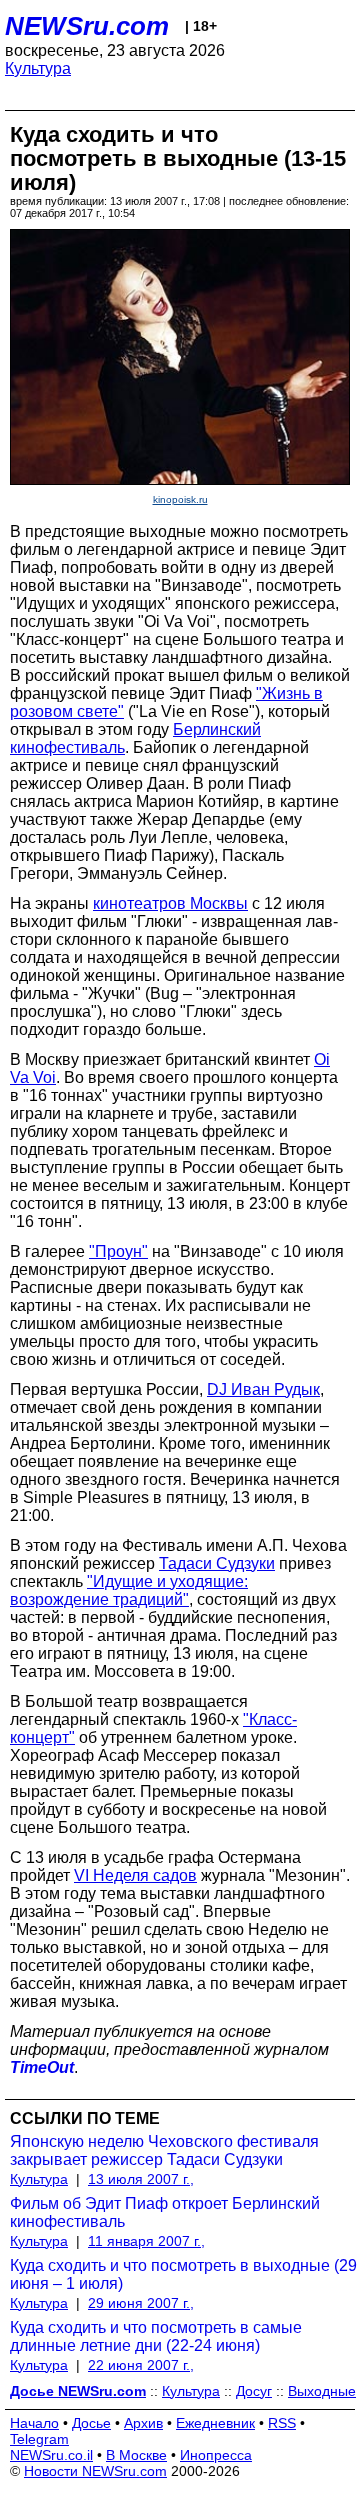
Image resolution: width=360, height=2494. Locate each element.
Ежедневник (215, 2423)
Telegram (39, 2439)
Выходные (322, 2391)
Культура (38, 68)
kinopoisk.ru (180, 499)
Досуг (254, 2391)
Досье (91, 2423)
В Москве (136, 2455)
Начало (34, 2423)
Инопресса (216, 2455)
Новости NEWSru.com (95, 2471)
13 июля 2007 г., (141, 2179)
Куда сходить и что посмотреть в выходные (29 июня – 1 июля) (183, 2274)
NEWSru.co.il (51, 2455)
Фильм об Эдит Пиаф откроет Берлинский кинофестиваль (165, 2212)
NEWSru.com (87, 26)
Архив (143, 2423)
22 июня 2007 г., (141, 2365)
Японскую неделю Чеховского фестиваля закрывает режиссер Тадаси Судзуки (164, 2150)
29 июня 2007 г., (141, 2303)
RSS (282, 2423)
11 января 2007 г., (146, 2241)
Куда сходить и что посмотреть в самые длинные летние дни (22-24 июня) (156, 2336)
